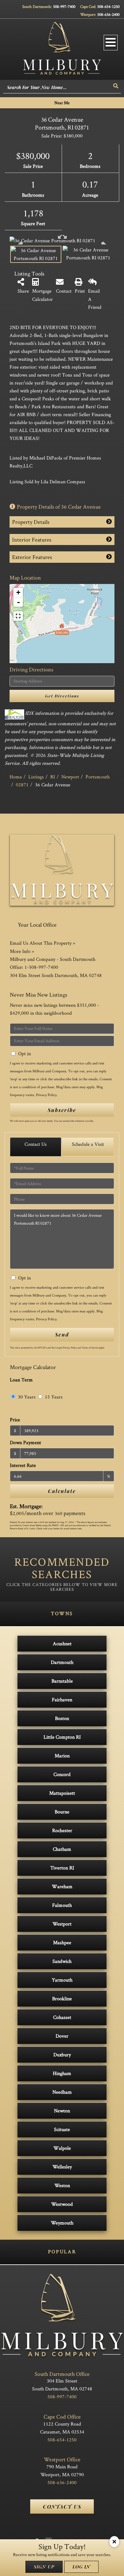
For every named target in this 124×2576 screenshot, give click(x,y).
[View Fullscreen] (18, 616)
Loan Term (21, 1380)
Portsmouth (98, 777)
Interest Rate (23, 1465)
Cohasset (62, 2017)
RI (53, 777)
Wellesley (62, 2167)
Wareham (62, 1886)
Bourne (62, 1812)
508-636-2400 (108, 14)
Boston (62, 1718)
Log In (81, 2567)
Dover (62, 2036)
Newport (70, 777)
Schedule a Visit (88, 1144)
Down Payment (25, 1442)
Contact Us (36, 1144)
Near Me (62, 103)
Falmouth (62, 1905)
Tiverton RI (62, 1868)
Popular (62, 2252)
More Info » (22, 951)
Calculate (62, 1491)
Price (15, 1420)
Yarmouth (62, 1980)
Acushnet (62, 1643)
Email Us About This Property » (42, 943)
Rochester (62, 1830)
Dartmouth (62, 1662)
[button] (116, 86)
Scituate (62, 2129)
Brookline (62, 1999)
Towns (62, 1613)
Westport (62, 1924)
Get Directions (62, 696)
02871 (22, 785)
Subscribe (62, 1110)
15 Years (53, 1397)
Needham (62, 2092)
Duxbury (62, 2055)
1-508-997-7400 (41, 967)
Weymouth (62, 2223)
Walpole (62, 2148)
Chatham (62, 1849)
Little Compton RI (62, 1737)
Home (16, 777)
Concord (62, 1774)
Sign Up (44, 2567)
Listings (36, 777)
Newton (62, 2111)
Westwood (62, 2204)
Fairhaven (62, 1700)
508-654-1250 (108, 6)
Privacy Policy (46, 1095)
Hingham (62, 2073)
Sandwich (62, 1961)
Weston (62, 2185)
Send (62, 1334)
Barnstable (62, 1681)
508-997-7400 (64, 6)
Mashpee (62, 1942)
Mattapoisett (62, 1793)
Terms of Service (90, 1348)
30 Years (26, 1397)
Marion (62, 1756)
